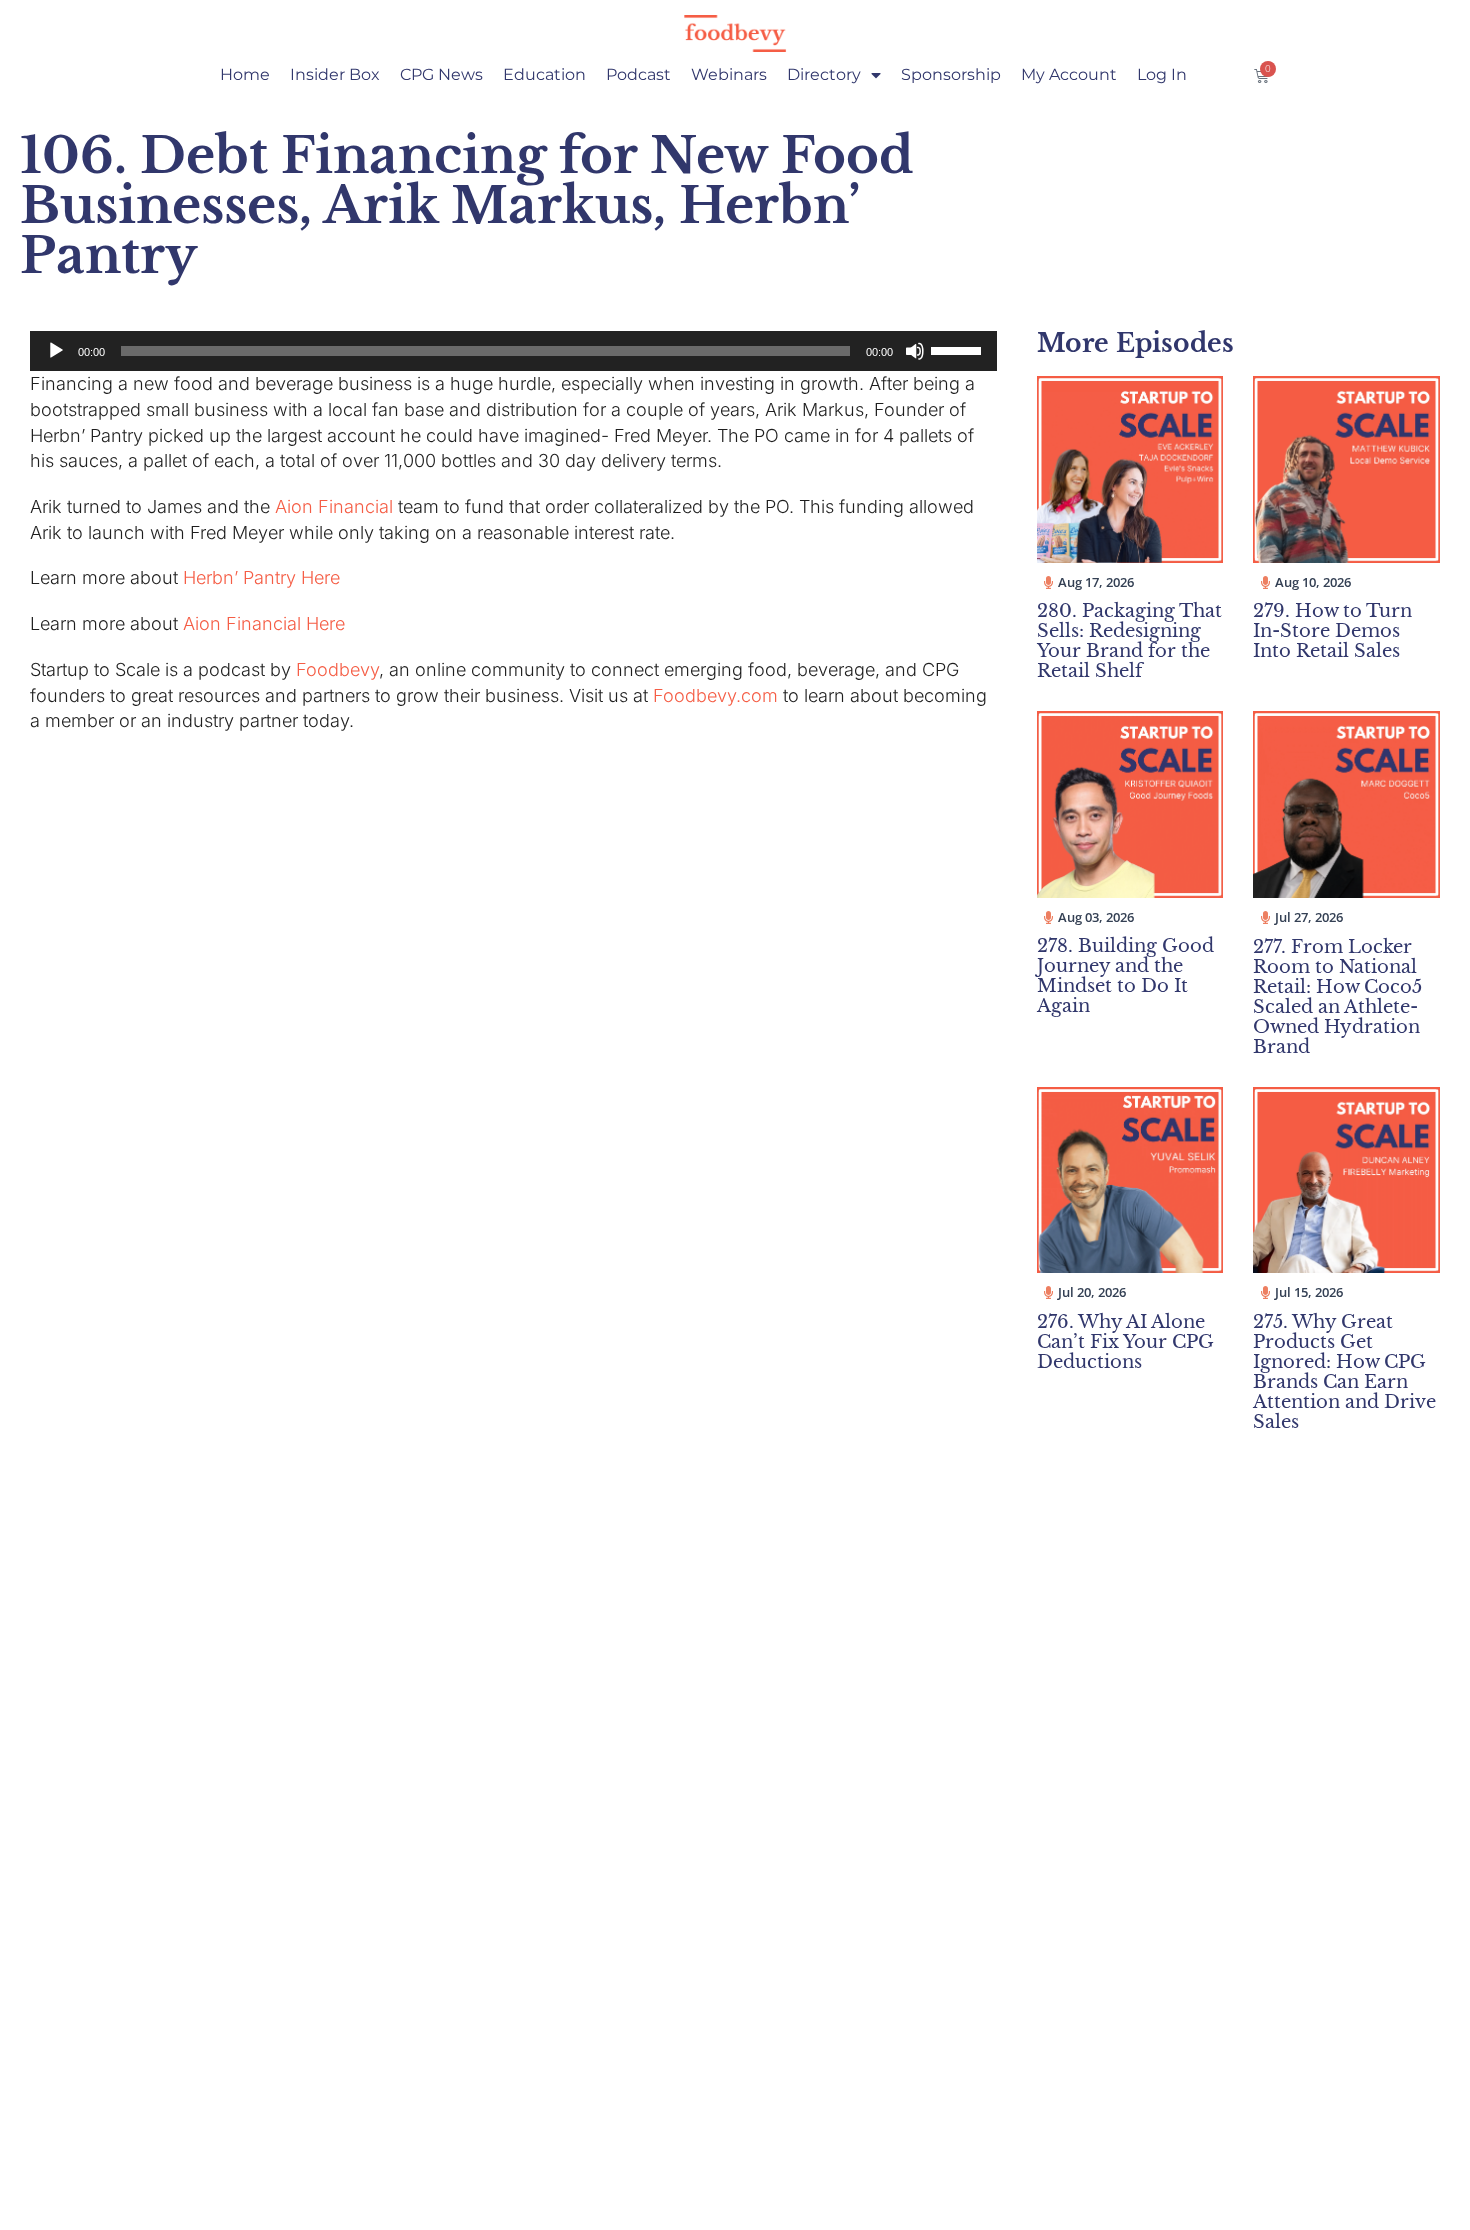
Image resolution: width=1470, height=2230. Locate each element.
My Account (1069, 74)
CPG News (441, 74)
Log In (1162, 74)
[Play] (56, 351)
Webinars (729, 74)
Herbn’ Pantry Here (261, 577)
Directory (824, 74)
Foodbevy (337, 669)
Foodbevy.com (715, 695)
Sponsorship (951, 74)
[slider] (959, 349)
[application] (513, 351)
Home (245, 74)
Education (544, 74)
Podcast (638, 74)
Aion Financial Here (264, 623)
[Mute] (915, 351)
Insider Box (335, 74)
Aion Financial (334, 506)
